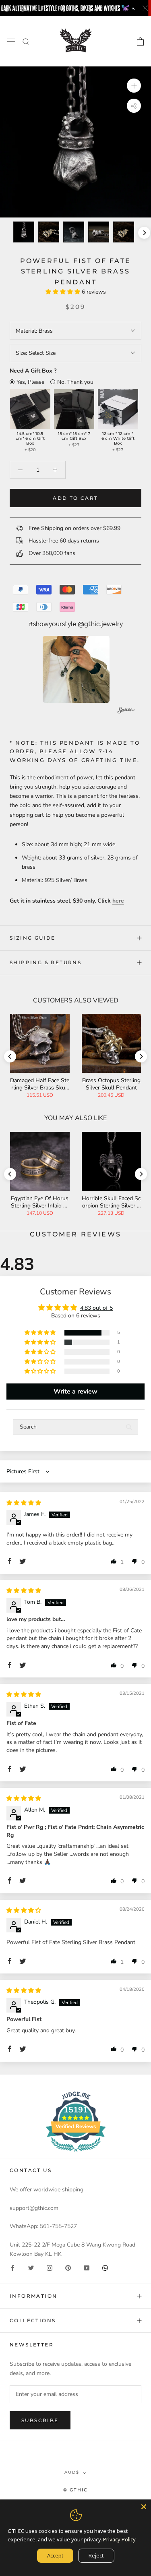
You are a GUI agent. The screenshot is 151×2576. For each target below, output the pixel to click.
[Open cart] (140, 41)
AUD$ (72, 2472)
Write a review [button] (75, 1392)
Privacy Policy (119, 2539)
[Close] (144, 2507)
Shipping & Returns (46, 962)
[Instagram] (50, 2268)
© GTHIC (75, 2490)
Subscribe (40, 2420)
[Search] (26, 41)
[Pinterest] (68, 2268)
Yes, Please (30, 382)
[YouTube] (87, 2268)
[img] (24, 1503)
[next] (144, 233)
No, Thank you (75, 382)
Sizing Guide (33, 938)
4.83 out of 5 (96, 1308)
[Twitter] (31, 2268)
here (118, 901)
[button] (64, 292)
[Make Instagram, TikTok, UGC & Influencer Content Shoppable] (126, 711)
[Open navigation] (11, 41)
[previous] (7, 233)
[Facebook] (12, 2268)
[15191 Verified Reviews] (76, 2153)
